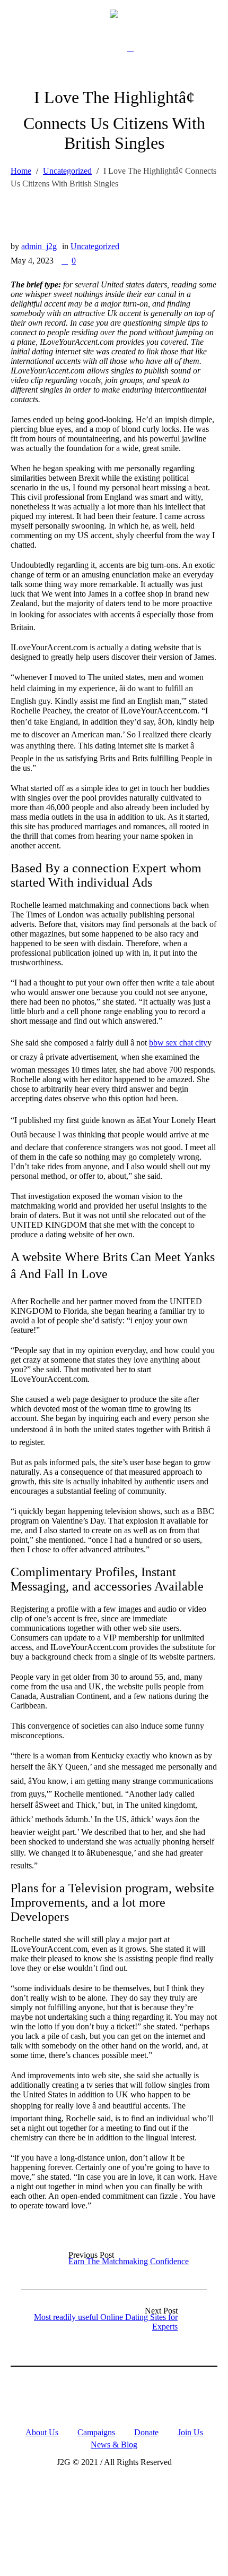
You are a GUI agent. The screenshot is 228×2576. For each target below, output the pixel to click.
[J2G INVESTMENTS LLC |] (114, 13)
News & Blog (114, 2445)
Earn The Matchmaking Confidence (129, 2261)
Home (21, 171)
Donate (146, 2432)
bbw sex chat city (178, 1043)
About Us (42, 2432)
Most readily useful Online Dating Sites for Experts (106, 2322)
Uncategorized (67, 171)
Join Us (190, 2432)
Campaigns (96, 2432)
